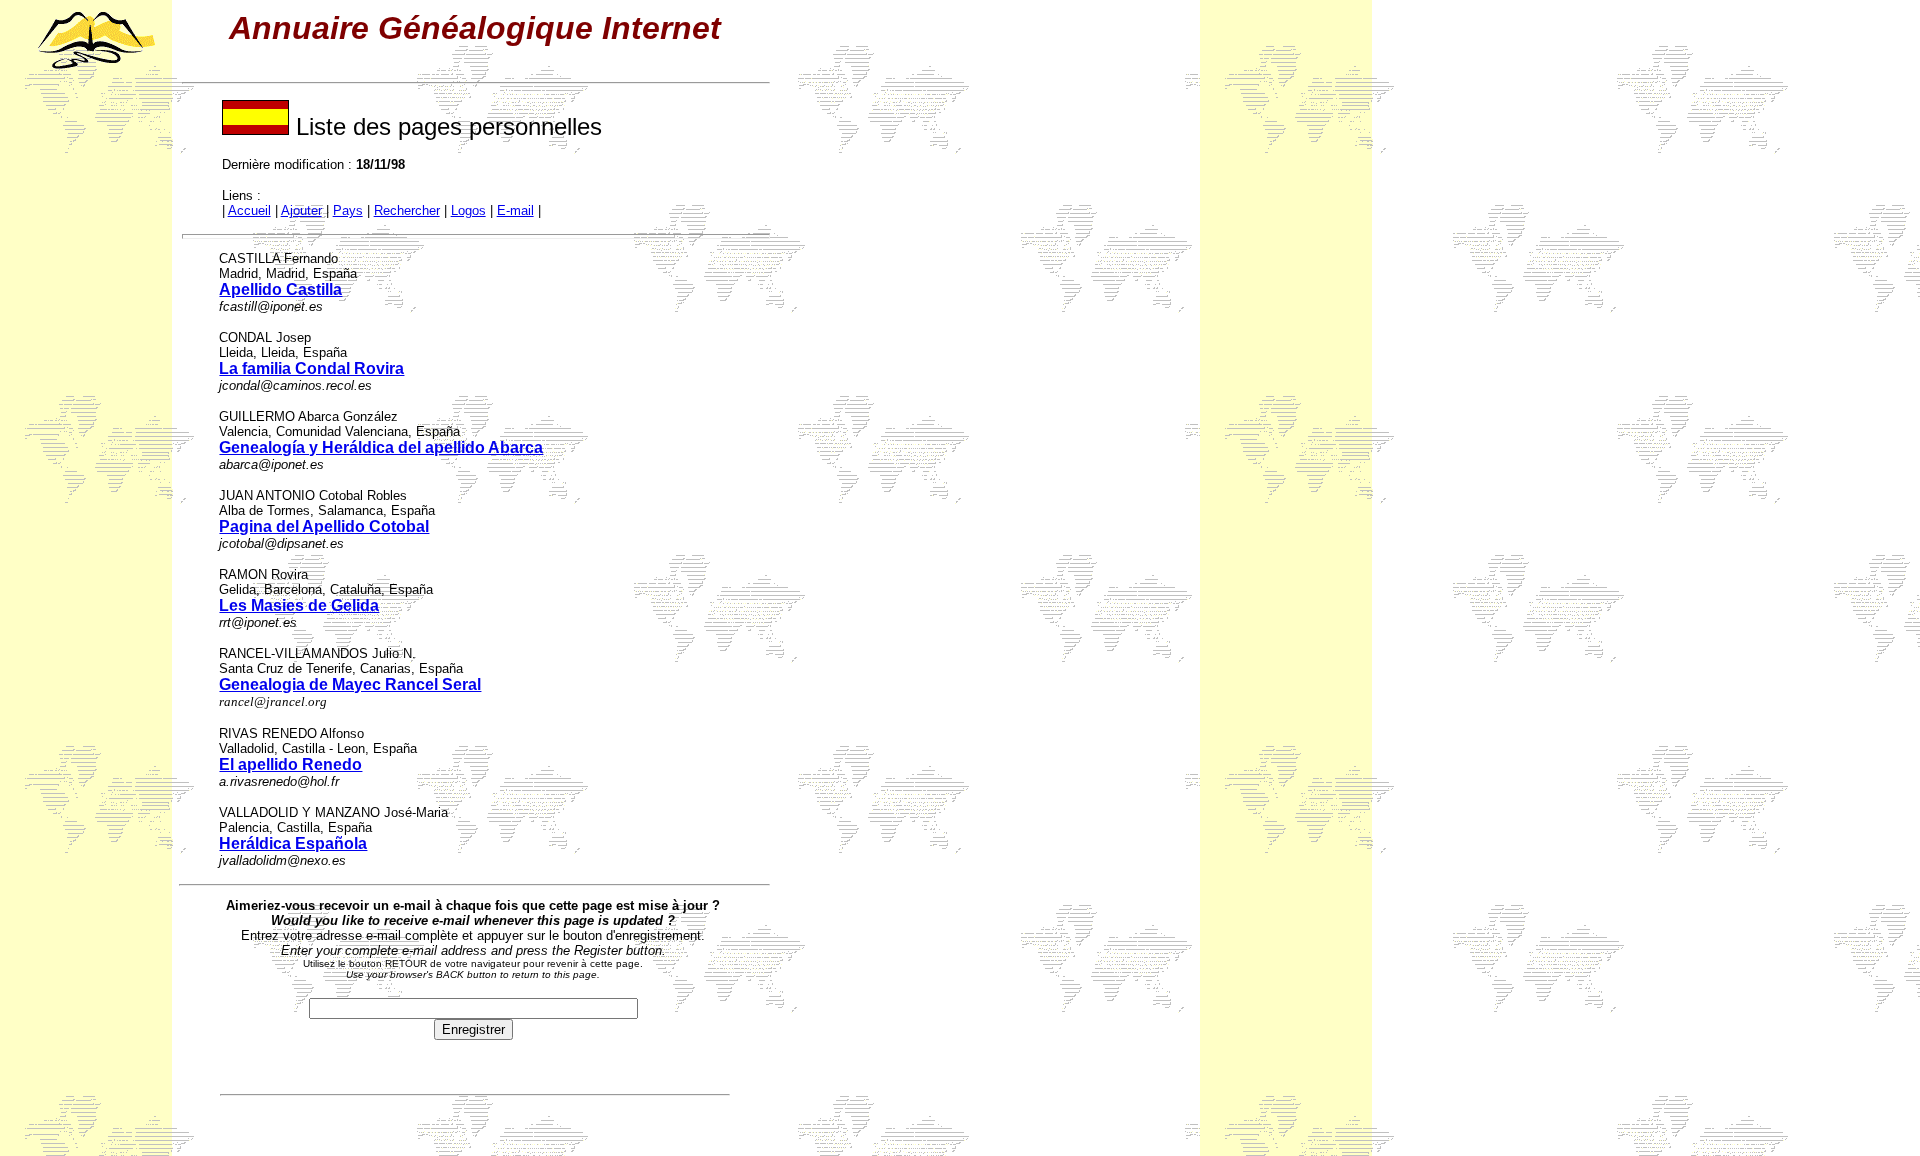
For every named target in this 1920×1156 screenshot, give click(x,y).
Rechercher (407, 210)
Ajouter (301, 210)
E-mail (515, 210)
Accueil (249, 210)
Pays (348, 210)
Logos (468, 210)
